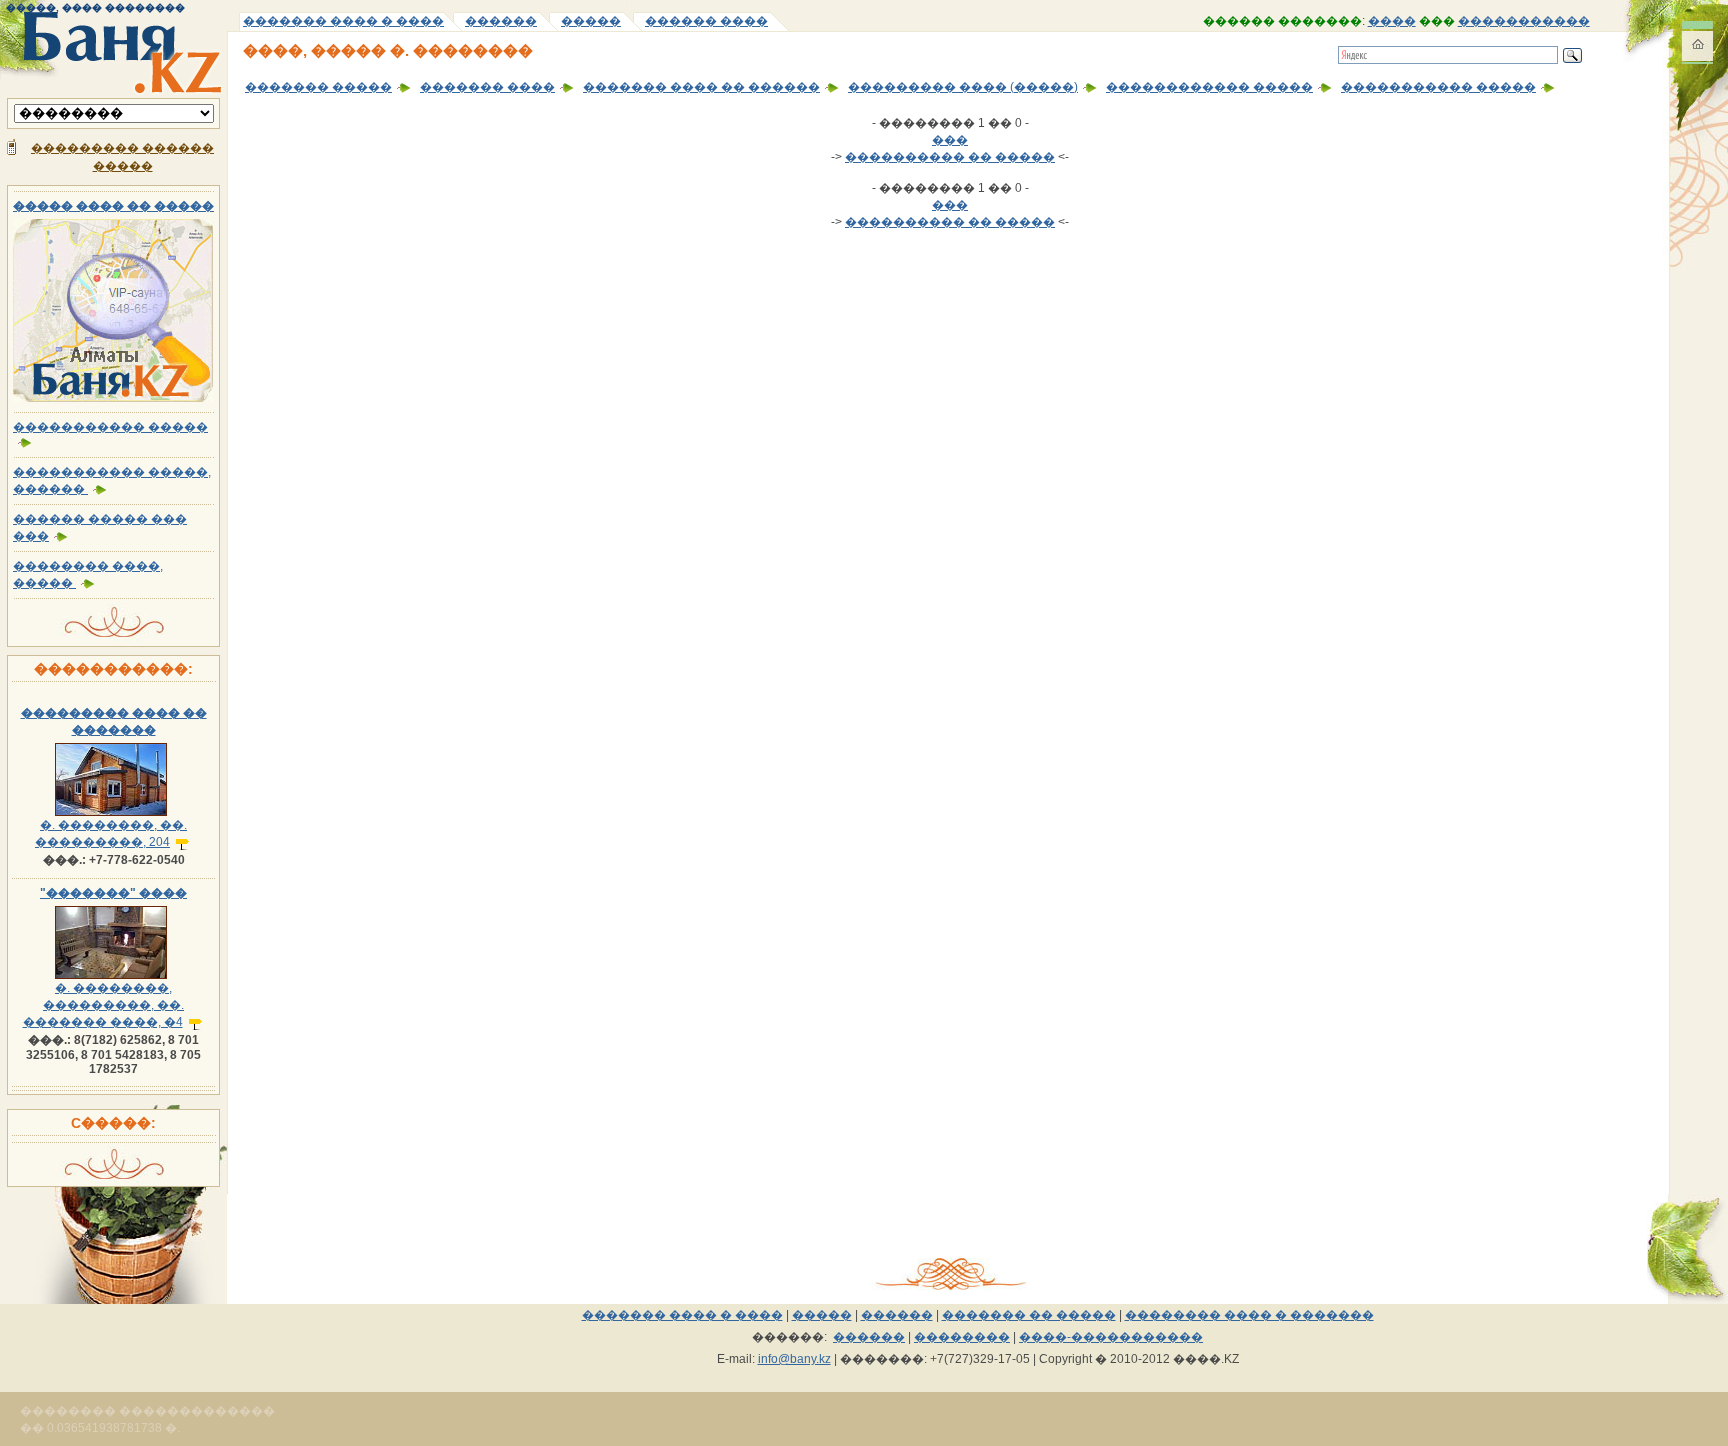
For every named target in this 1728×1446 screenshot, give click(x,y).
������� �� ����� (1029, 1315)
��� (950, 140)
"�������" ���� (113, 893)
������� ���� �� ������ (701, 87)
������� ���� (487, 87)
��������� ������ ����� (122, 157)
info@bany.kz (794, 1359)
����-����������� (1111, 1337)
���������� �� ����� (950, 157)
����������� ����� (1438, 87)
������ (501, 21)
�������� (962, 1337)
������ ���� (706, 21)
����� (591, 21)
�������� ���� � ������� (1249, 1315)
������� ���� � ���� (343, 21)
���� (1392, 21)
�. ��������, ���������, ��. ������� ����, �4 (104, 1005)
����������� (1524, 21)
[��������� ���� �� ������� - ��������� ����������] (113, 812)
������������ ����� (1209, 87)
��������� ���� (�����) (963, 87)
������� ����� (318, 87)
